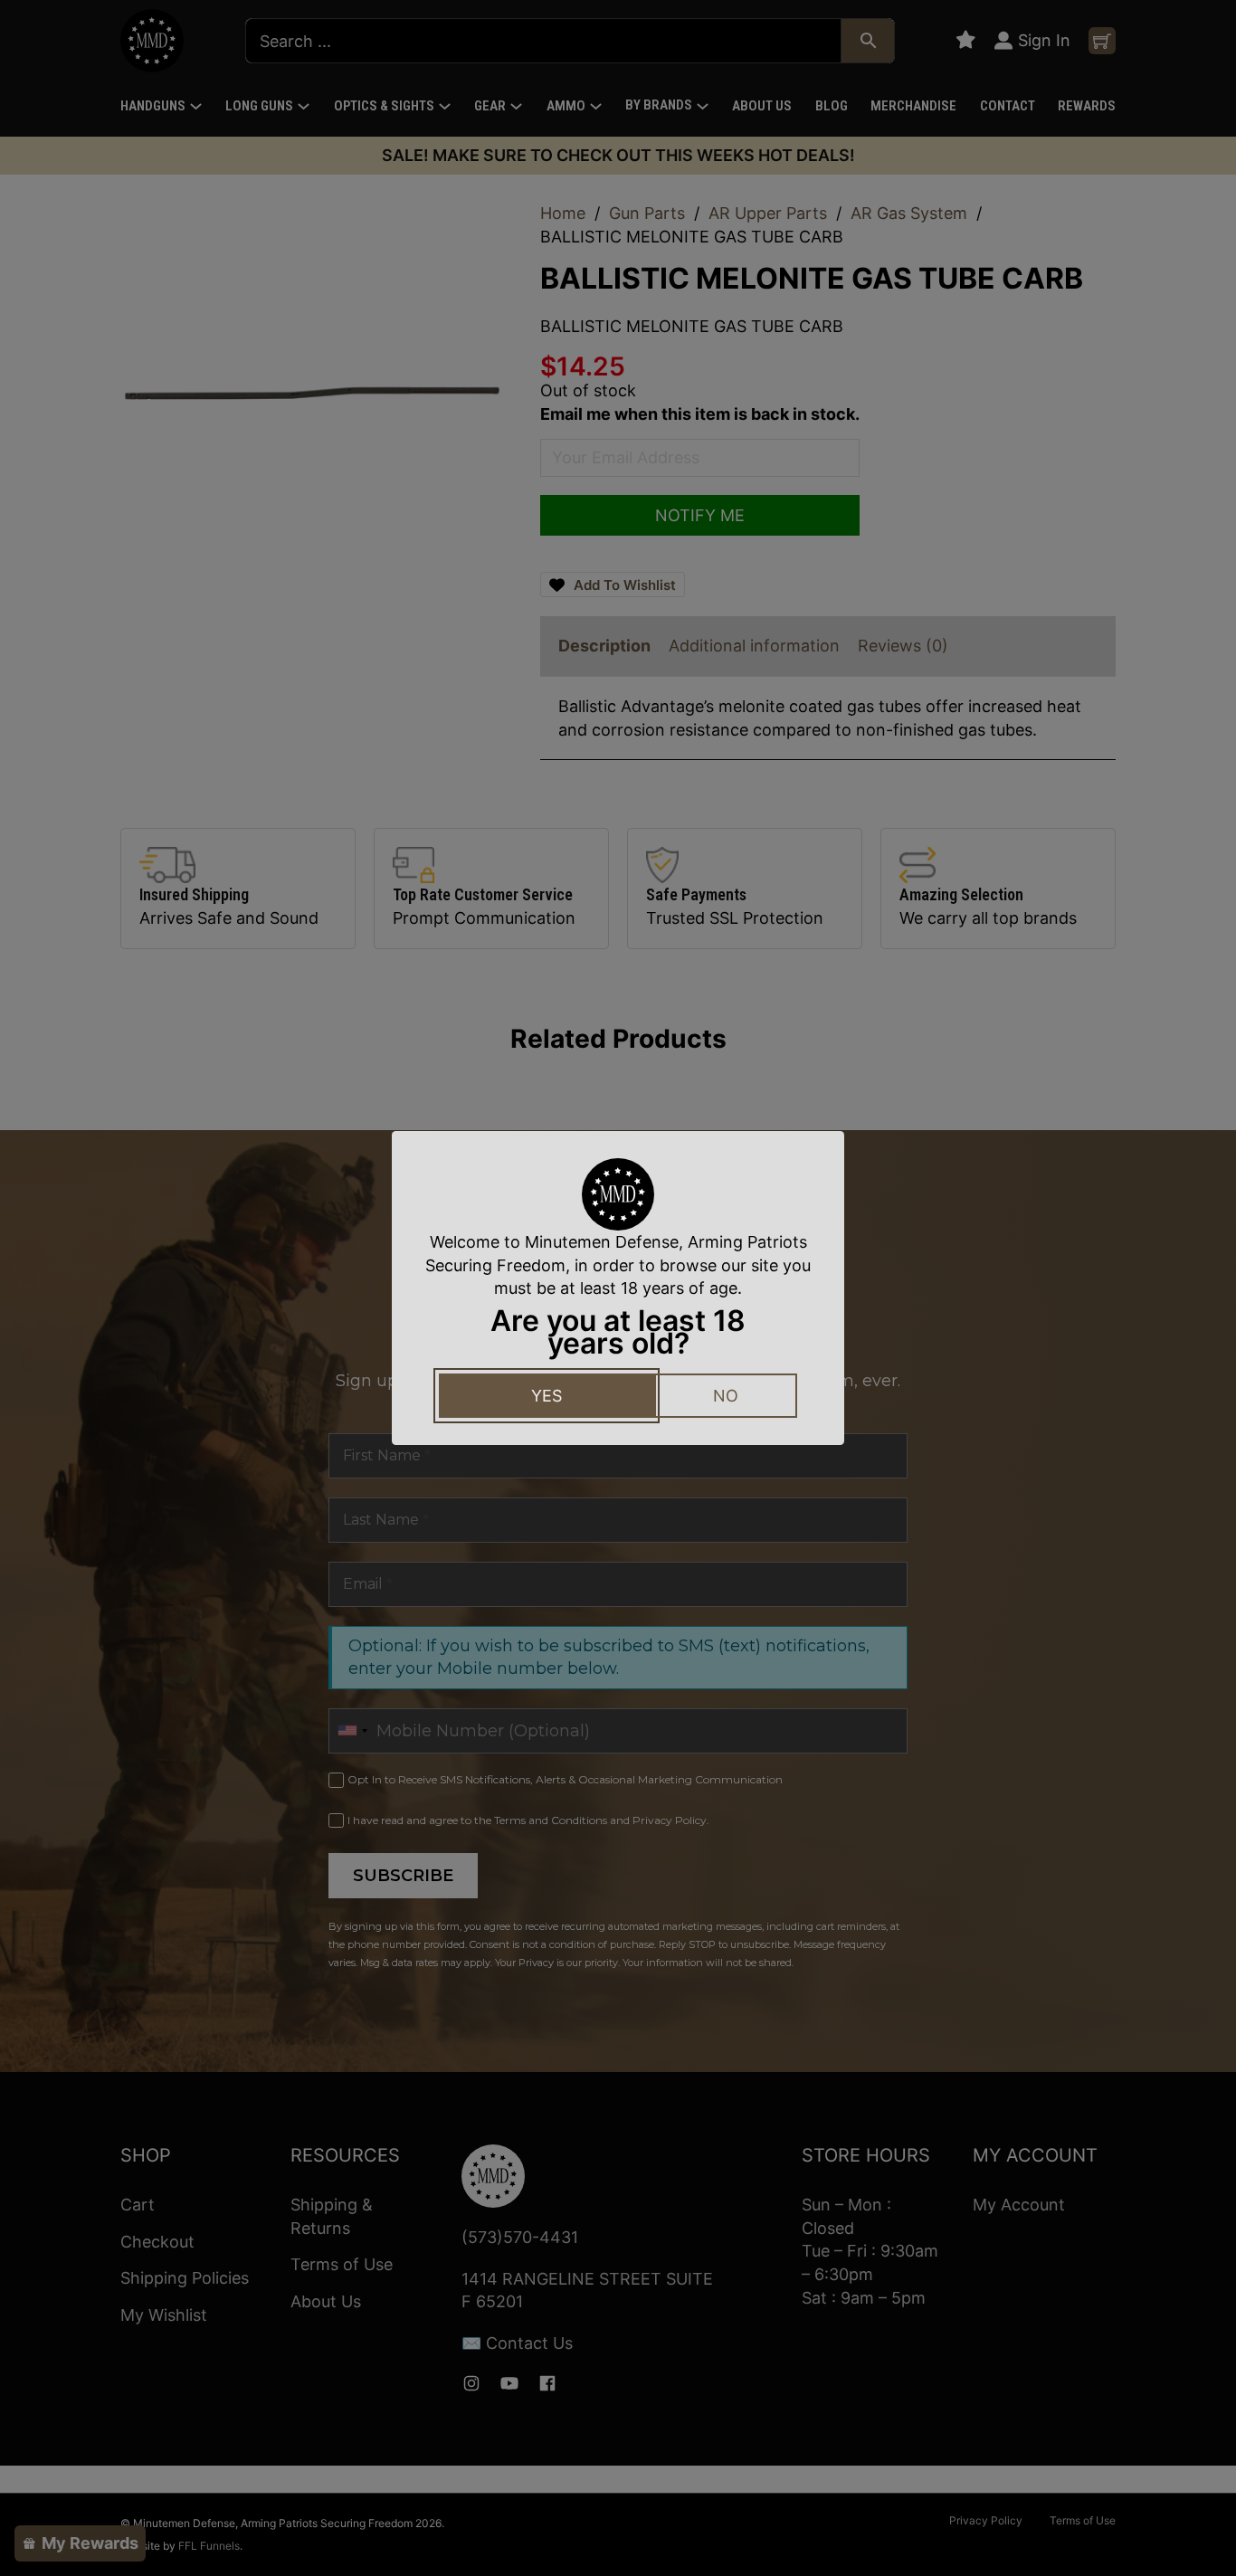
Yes (547, 1396)
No (726, 1396)
